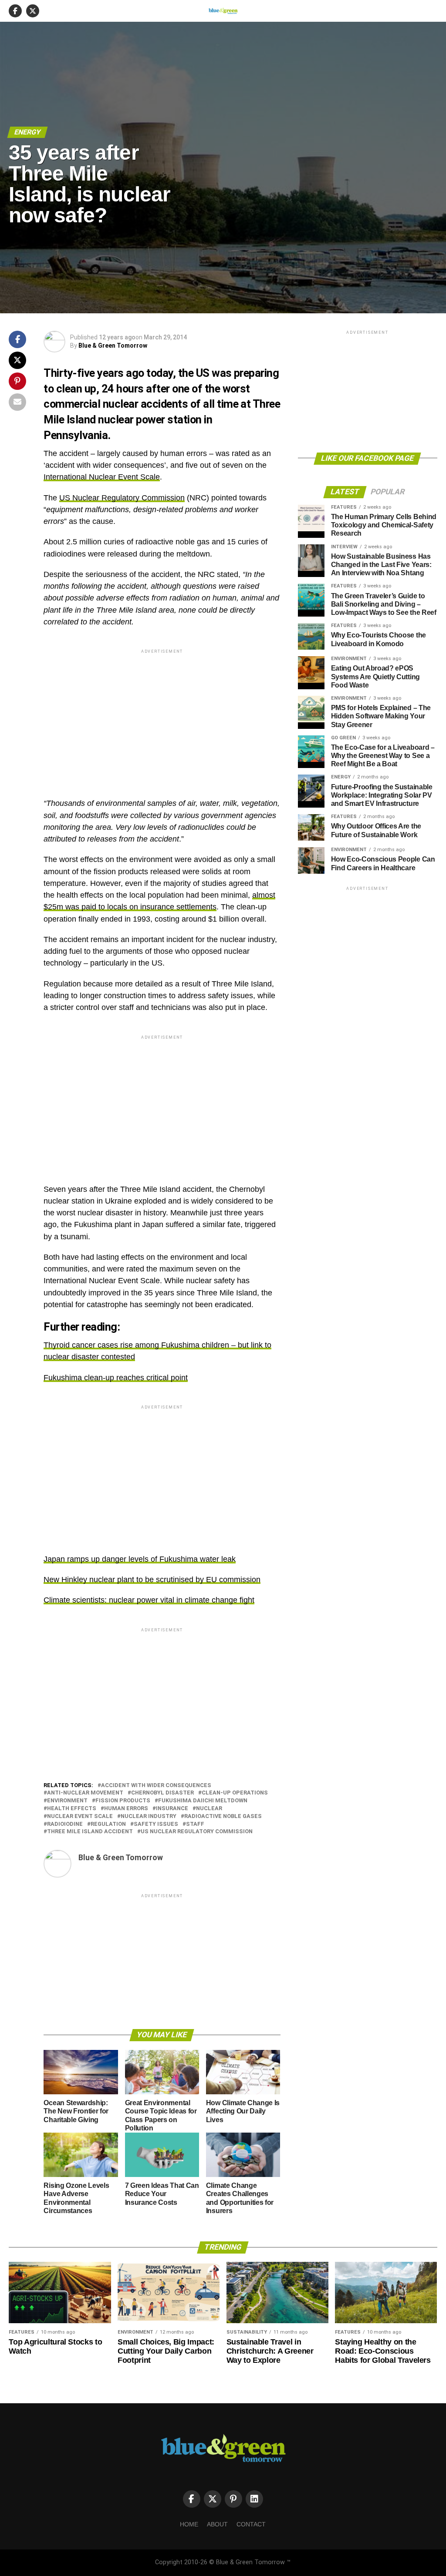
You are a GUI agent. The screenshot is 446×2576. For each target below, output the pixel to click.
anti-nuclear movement (85, 1793)
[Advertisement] (162, 716)
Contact (251, 2524)
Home (189, 2524)
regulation (108, 1824)
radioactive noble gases (223, 1816)
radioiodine (65, 1824)
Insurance (172, 1809)
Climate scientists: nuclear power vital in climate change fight (149, 1600)
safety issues (156, 1824)
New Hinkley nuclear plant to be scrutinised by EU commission (152, 1580)
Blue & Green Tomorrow (113, 345)
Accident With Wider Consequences (156, 1786)
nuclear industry (149, 1816)
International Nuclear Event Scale (102, 477)
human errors (126, 1809)
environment (67, 1801)
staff (195, 1824)
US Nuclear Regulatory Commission (122, 498)
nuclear (209, 1809)
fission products (123, 1801)
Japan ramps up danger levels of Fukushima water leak (140, 1559)
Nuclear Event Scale (80, 1816)
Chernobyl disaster (162, 1793)
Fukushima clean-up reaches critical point (116, 1378)
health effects (72, 1809)
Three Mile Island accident (90, 1832)
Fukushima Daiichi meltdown (203, 1801)
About (217, 2524)
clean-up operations (235, 1793)
